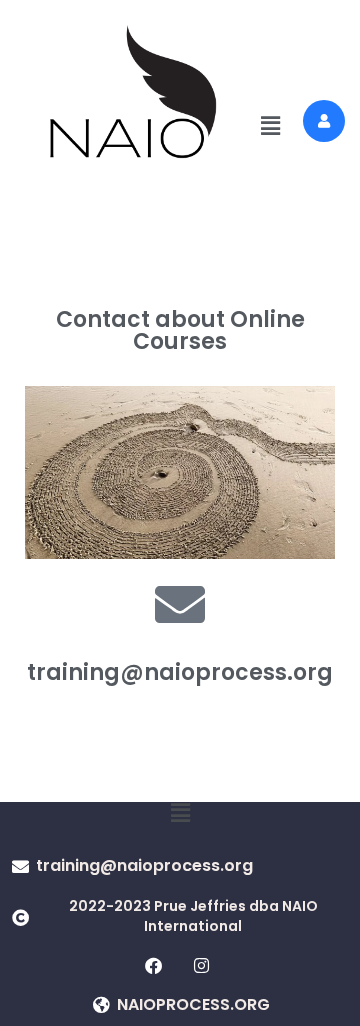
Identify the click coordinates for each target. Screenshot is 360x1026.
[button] (270, 126)
